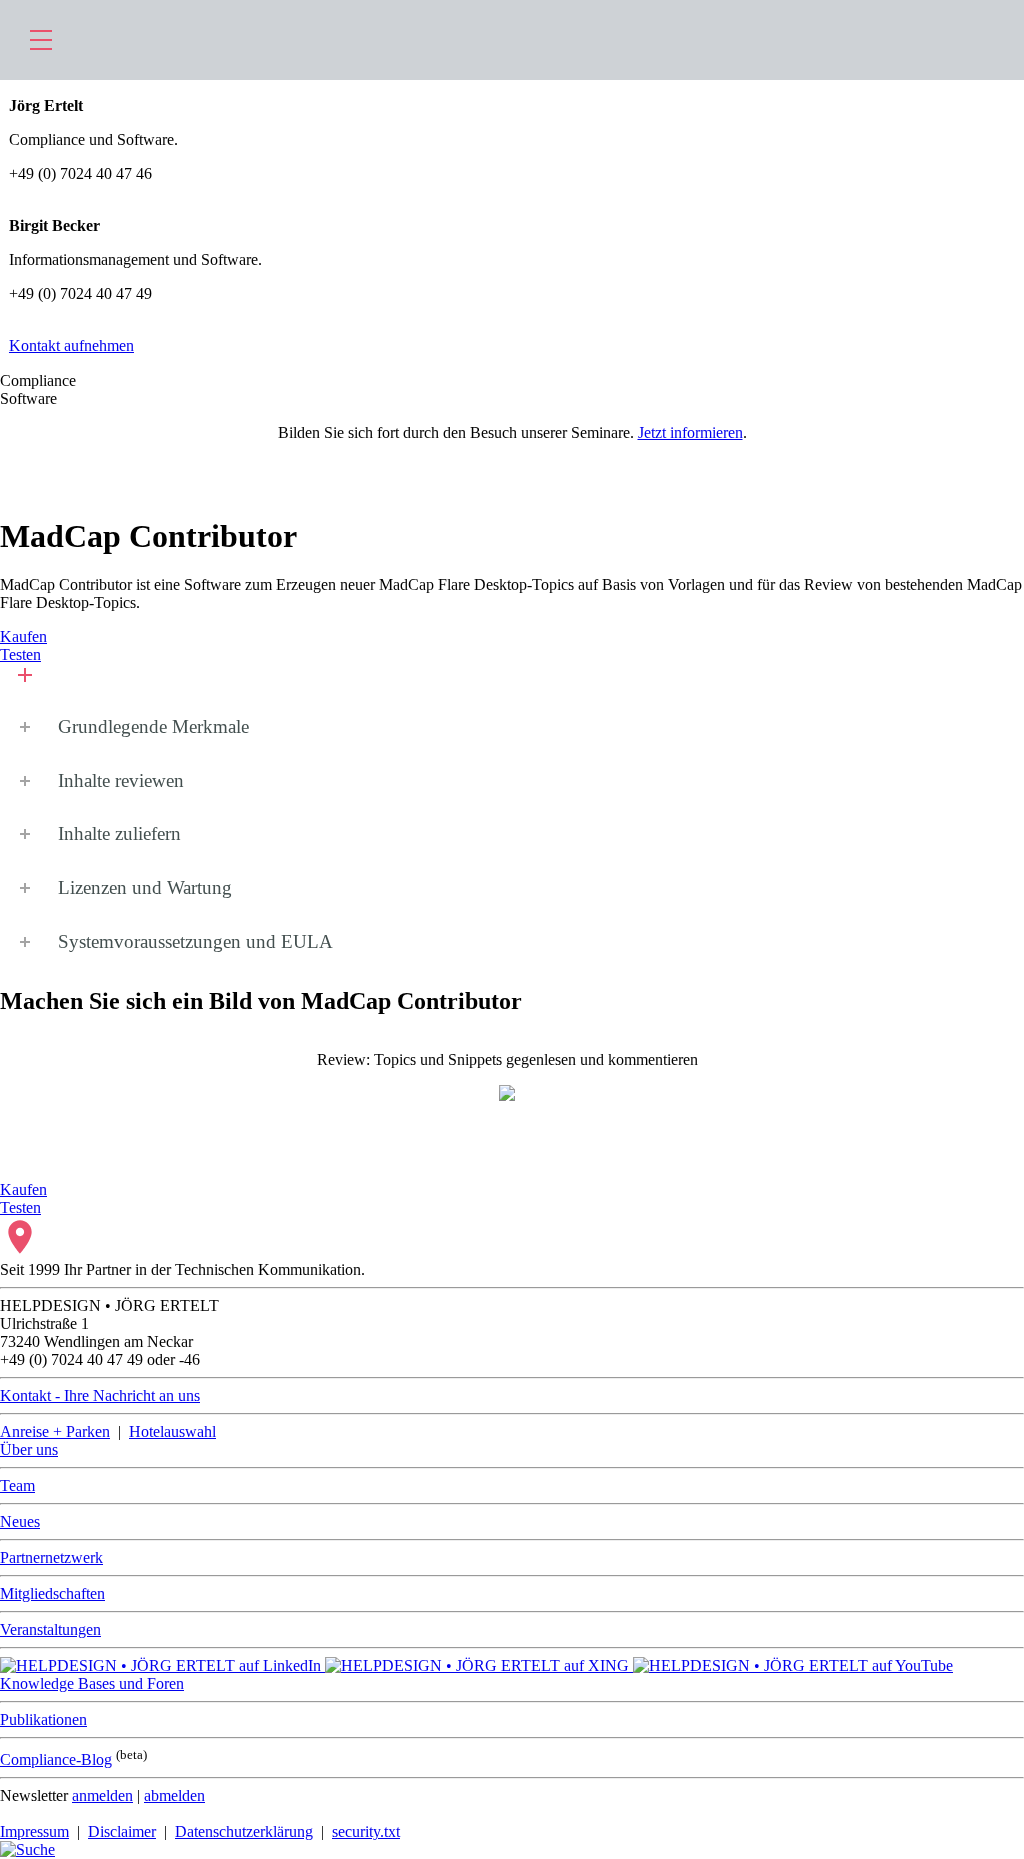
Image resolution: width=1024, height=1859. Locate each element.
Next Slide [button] (998, 1078)
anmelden (102, 1795)
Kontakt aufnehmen (71, 345)
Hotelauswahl (172, 1431)
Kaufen (23, 636)
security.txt (366, 1831)
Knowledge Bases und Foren (92, 1683)
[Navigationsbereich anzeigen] (41, 40)
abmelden (174, 1795)
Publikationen (43, 1719)
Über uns (29, 1449)
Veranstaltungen (50, 1629)
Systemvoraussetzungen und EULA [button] (195, 941)
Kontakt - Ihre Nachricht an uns (100, 1395)
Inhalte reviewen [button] (121, 780)
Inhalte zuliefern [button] (119, 833)
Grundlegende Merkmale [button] (153, 726)
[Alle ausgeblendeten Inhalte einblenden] (18, 682)
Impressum (34, 1831)
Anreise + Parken (55, 1431)
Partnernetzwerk (51, 1557)
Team (17, 1485)
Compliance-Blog (56, 1759)
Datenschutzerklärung (244, 1831)
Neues (20, 1521)
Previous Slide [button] (26, 1078)
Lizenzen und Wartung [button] (145, 887)
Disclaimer (122, 1831)
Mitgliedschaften (52, 1593)
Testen (20, 654)
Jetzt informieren (690, 432)
